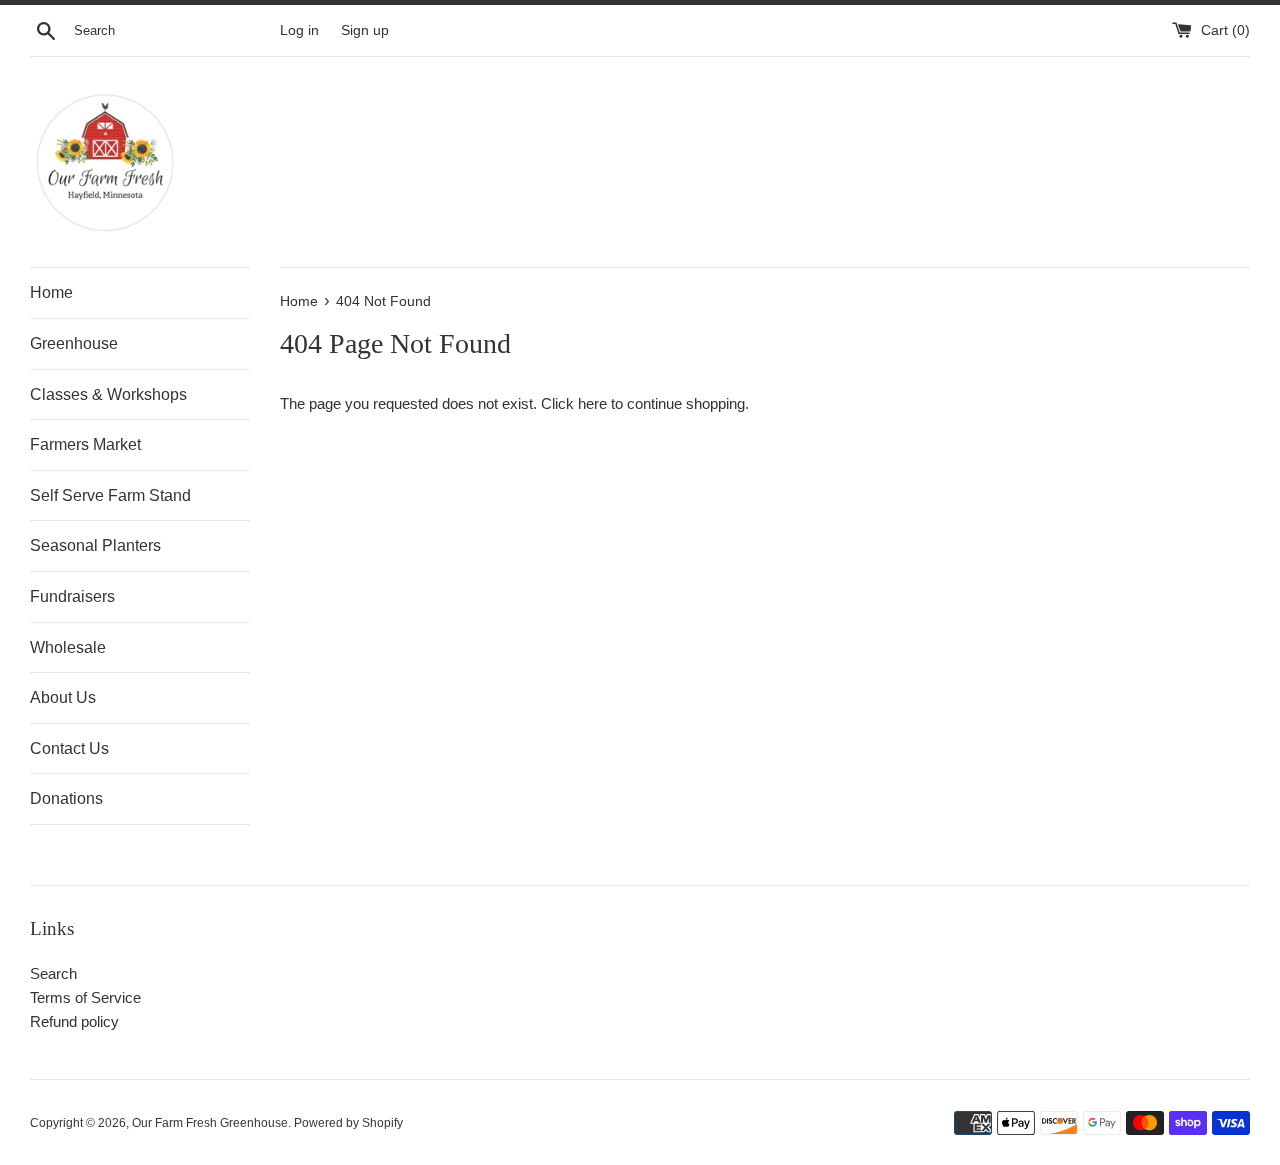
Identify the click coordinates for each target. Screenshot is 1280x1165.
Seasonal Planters (95, 545)
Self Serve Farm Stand (110, 495)
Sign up (365, 30)
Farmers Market (85, 444)
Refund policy (74, 1021)
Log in (299, 30)
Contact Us (69, 748)
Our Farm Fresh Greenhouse (210, 1123)
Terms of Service (85, 997)
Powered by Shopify (348, 1123)
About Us (63, 697)
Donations (66, 798)
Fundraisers (72, 596)
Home (51, 292)
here (592, 403)
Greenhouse (74, 343)
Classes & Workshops (108, 394)
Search (53, 973)
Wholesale (68, 647)
